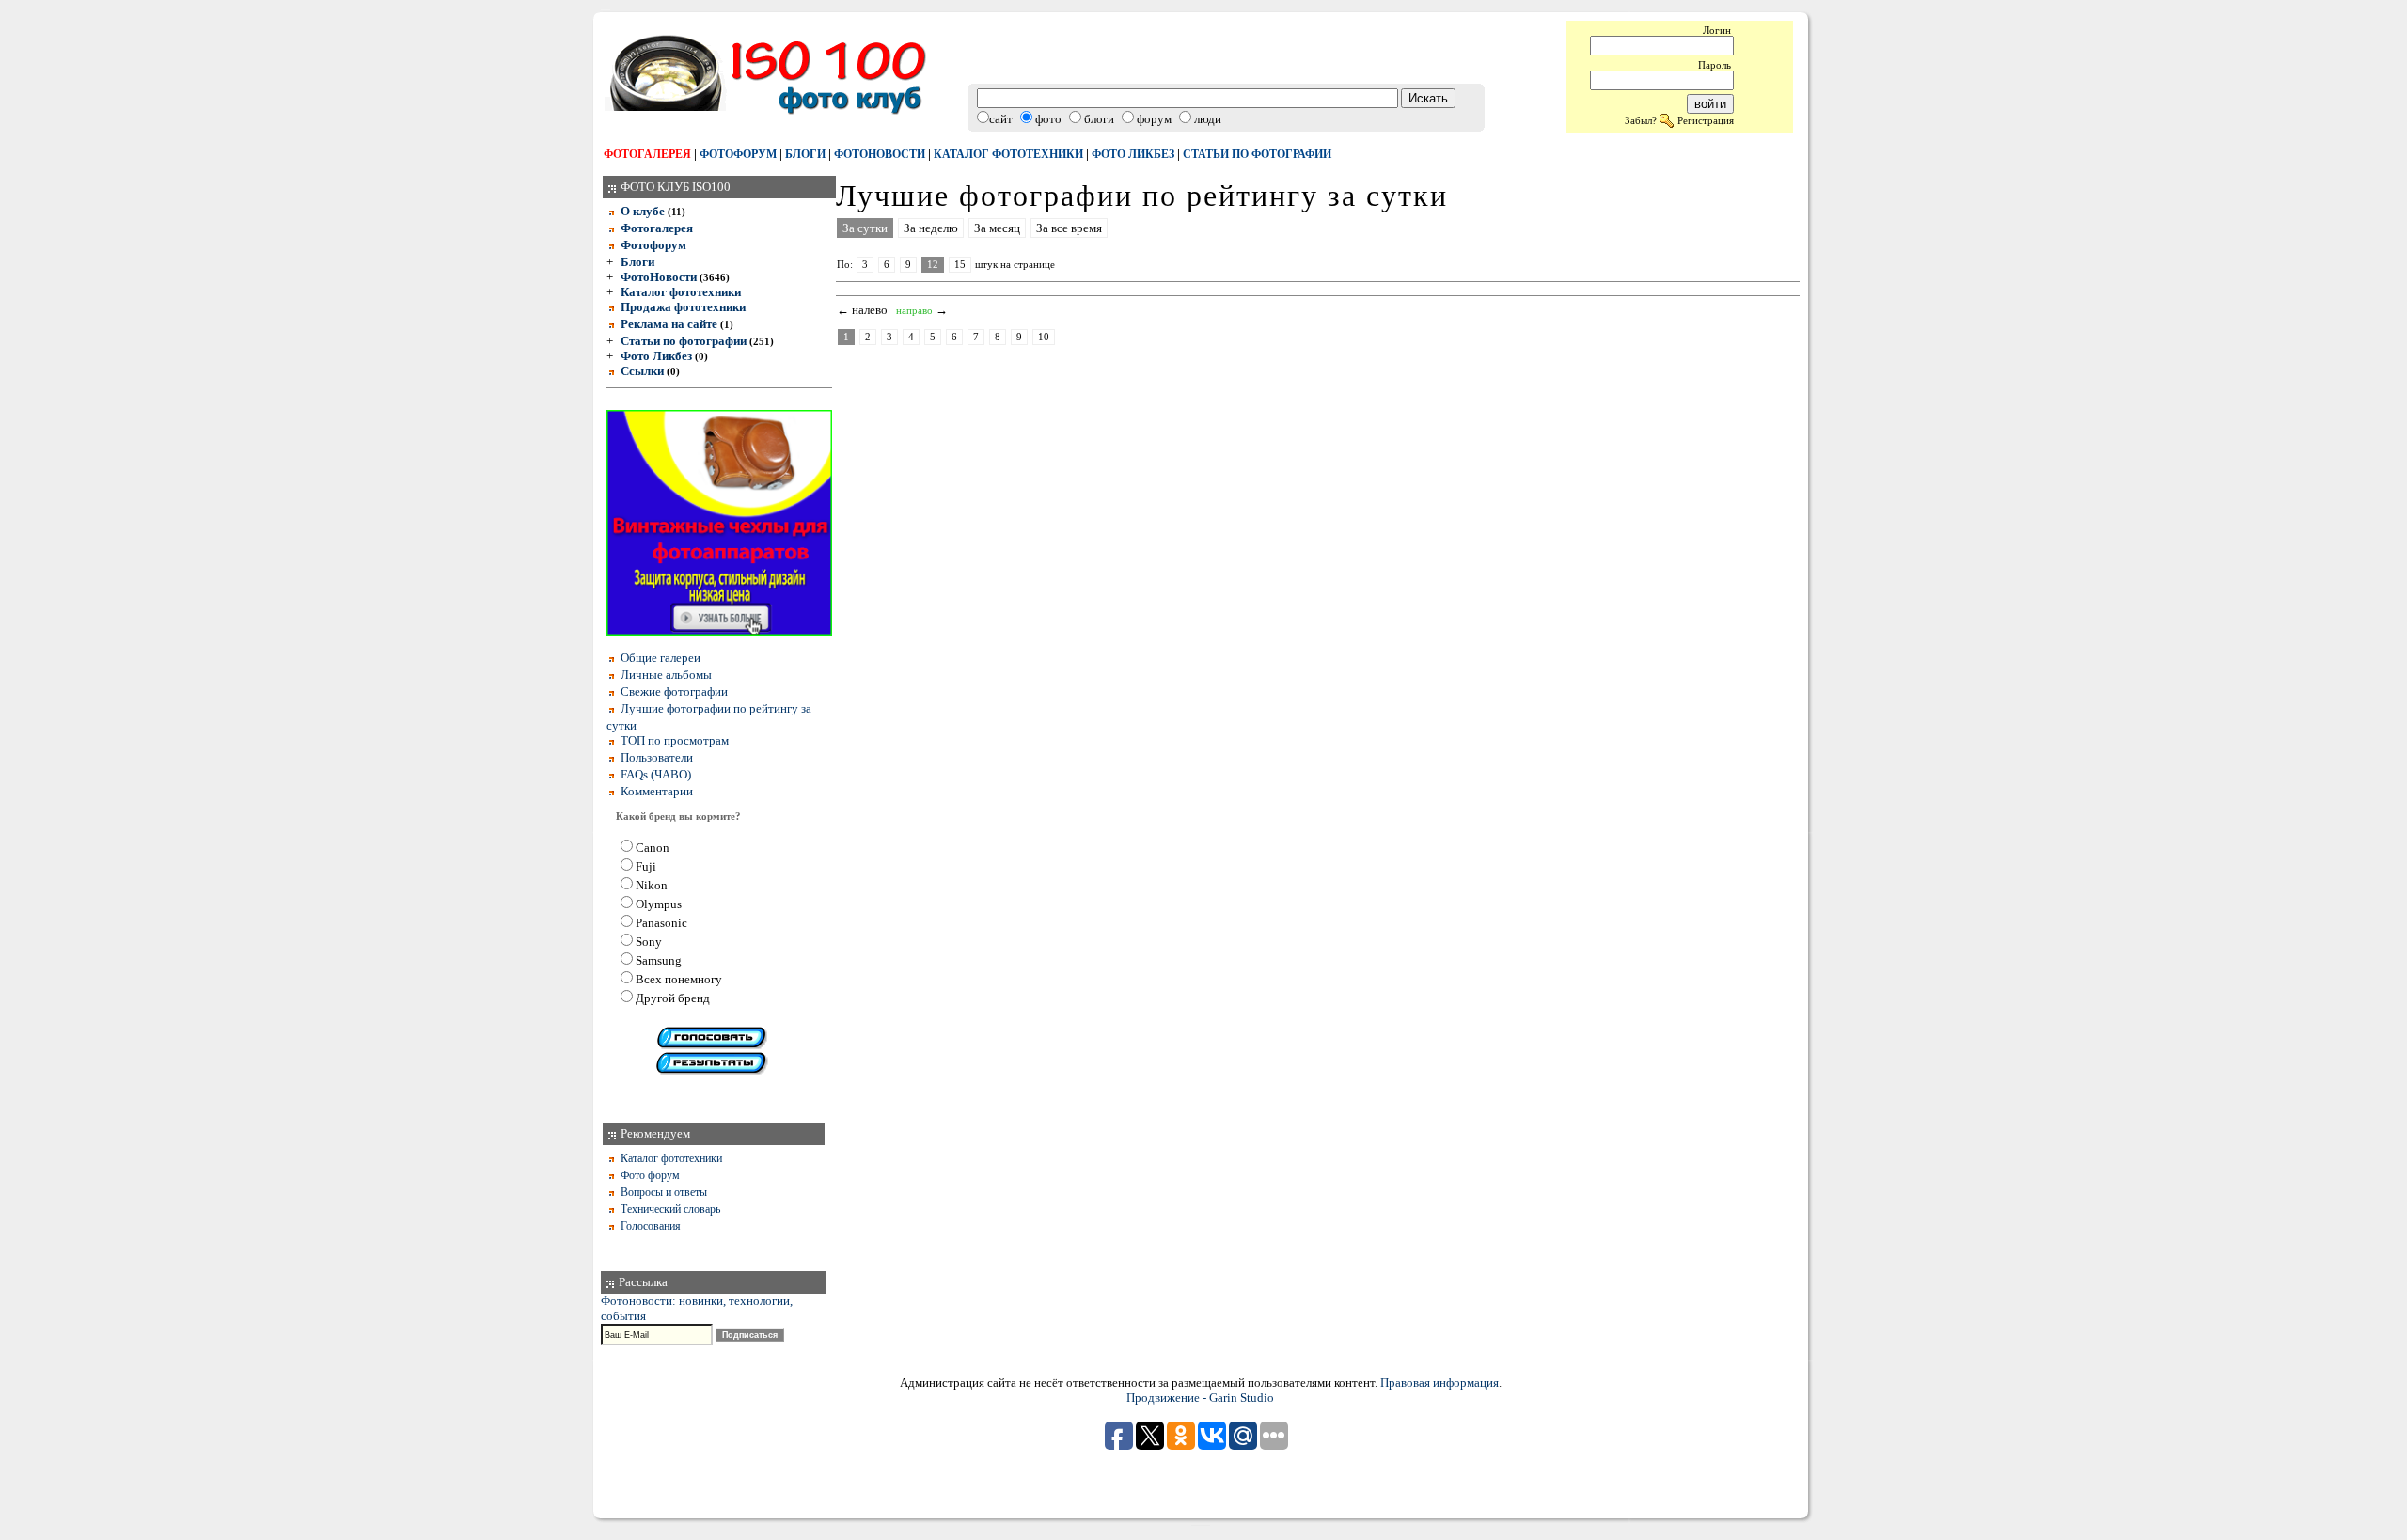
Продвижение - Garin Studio (1200, 1398)
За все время (1069, 228)
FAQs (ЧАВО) (656, 774)
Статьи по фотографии (1257, 154)
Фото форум (650, 1175)
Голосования (651, 1226)
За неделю (931, 228)
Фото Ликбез (656, 356)
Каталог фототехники (1008, 154)
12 (933, 265)
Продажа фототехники (683, 307)
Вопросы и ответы (664, 1192)
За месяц (997, 228)
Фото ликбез (1133, 154)
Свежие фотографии (674, 691)
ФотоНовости (659, 277)
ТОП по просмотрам (675, 740)
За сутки (865, 228)
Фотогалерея (647, 154)
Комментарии (657, 791)
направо (914, 311)
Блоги (805, 154)
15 (960, 265)
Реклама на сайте (669, 324)
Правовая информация (1439, 1383)
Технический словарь (670, 1209)
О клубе (643, 211)
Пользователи (657, 757)
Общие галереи (661, 658)
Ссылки (642, 371)
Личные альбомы (666, 675)
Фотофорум (738, 154)
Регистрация (1706, 120)
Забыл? (1641, 120)
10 (1044, 337)
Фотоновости (880, 154)
